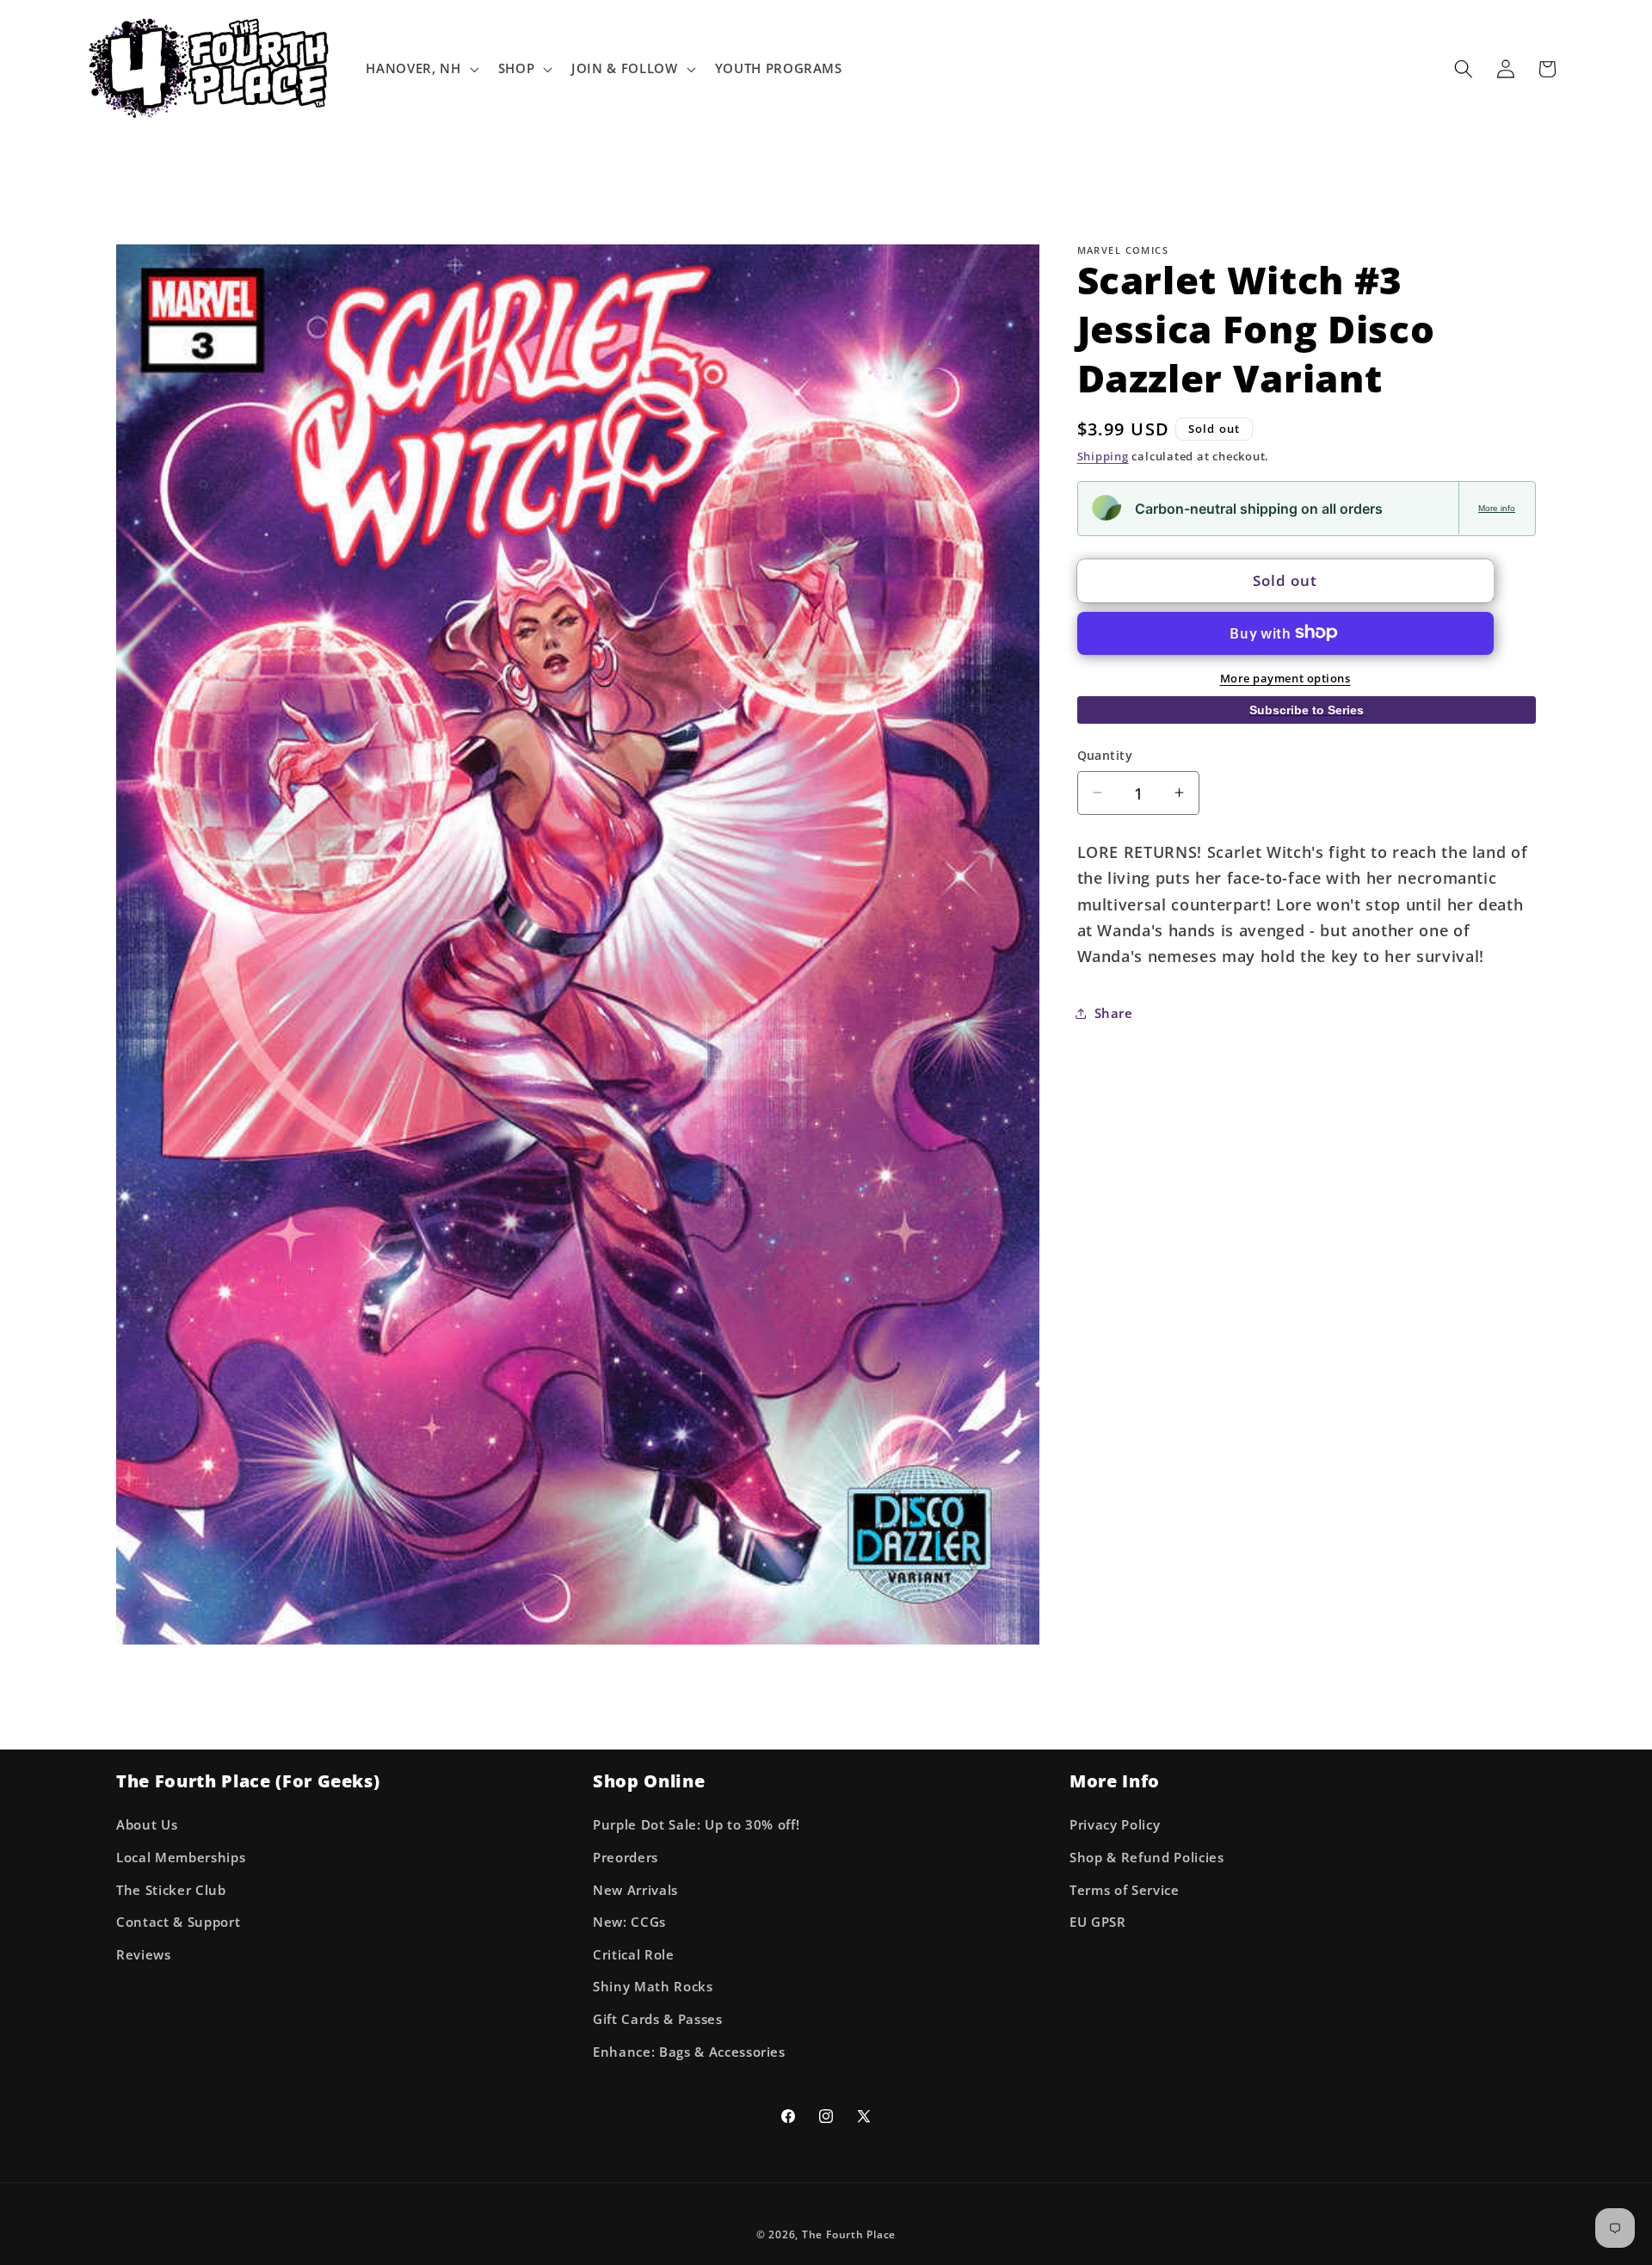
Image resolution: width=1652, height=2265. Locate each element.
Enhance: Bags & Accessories (689, 2052)
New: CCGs (629, 1923)
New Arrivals (635, 1890)
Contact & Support (178, 1923)
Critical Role (634, 1955)
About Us (147, 1826)
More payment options (1285, 677)
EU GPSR (1098, 1923)
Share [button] (1114, 1013)
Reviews (144, 1955)
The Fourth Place (849, 2235)
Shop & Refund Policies (1147, 1858)
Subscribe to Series (1307, 709)
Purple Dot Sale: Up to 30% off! (696, 1826)
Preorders (626, 1858)
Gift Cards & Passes (658, 2019)
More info (1497, 507)
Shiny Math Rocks (653, 1987)
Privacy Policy (1115, 1826)
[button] (420, 69)
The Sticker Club (171, 1890)
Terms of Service (1125, 1890)
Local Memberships (181, 1858)
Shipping (1103, 456)
